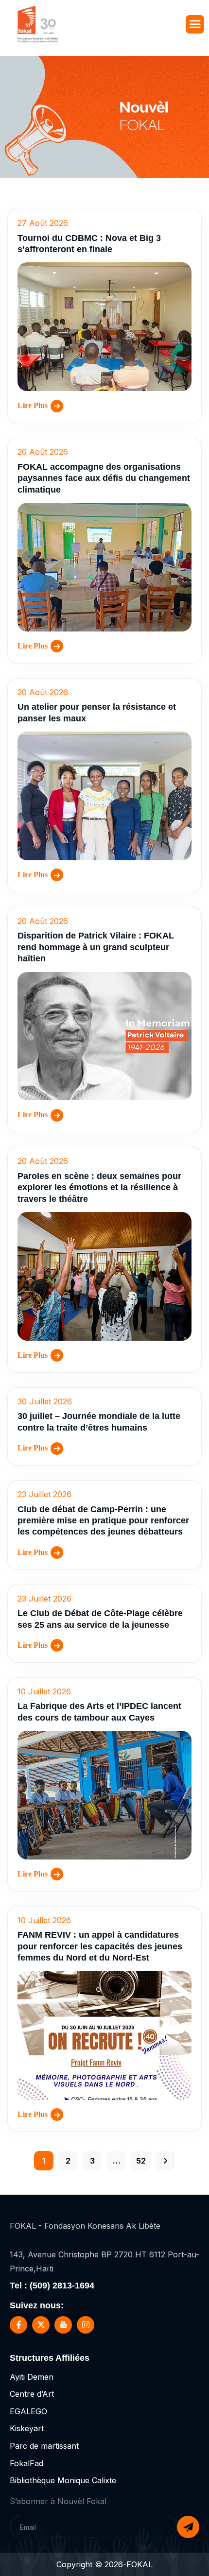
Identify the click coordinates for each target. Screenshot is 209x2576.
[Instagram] (86, 2325)
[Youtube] (63, 2325)
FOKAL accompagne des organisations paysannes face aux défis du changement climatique (104, 478)
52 (141, 2161)
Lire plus (33, 405)
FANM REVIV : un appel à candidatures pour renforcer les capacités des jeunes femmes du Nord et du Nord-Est (100, 1946)
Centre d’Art (32, 2394)
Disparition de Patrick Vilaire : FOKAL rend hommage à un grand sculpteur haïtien (96, 947)
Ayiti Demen (32, 2377)
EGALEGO (28, 2411)
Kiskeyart (27, 2428)
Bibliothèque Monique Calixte (63, 2480)
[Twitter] (41, 2325)
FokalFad (26, 2463)
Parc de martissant (44, 2446)
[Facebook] (18, 2325)
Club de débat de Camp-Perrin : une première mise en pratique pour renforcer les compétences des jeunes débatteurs (103, 1521)
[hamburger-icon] (195, 24)
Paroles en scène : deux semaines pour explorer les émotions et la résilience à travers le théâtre (99, 1187)
